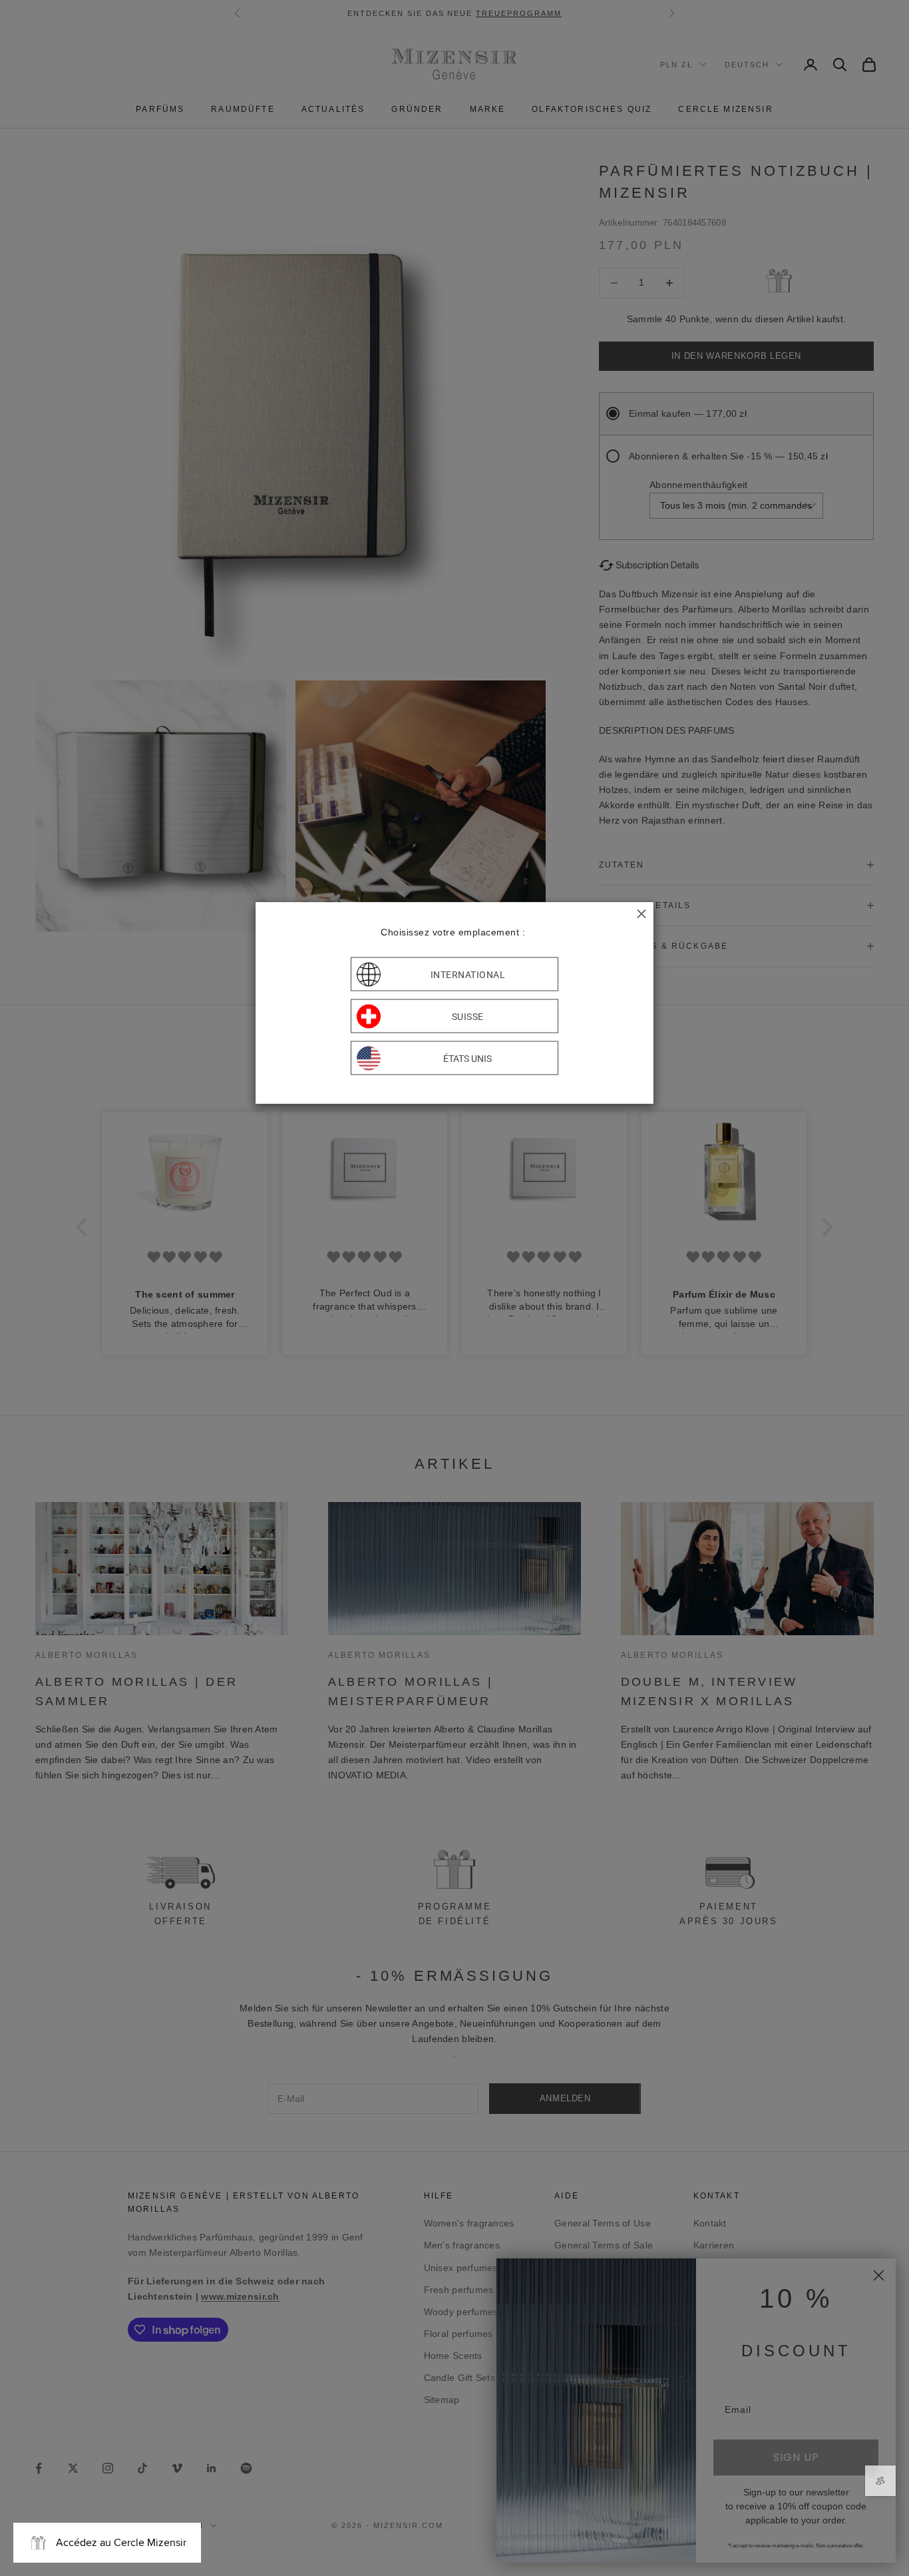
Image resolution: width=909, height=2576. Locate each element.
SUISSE (468, 1016)
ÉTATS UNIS (467, 1058)
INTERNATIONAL (468, 974)
